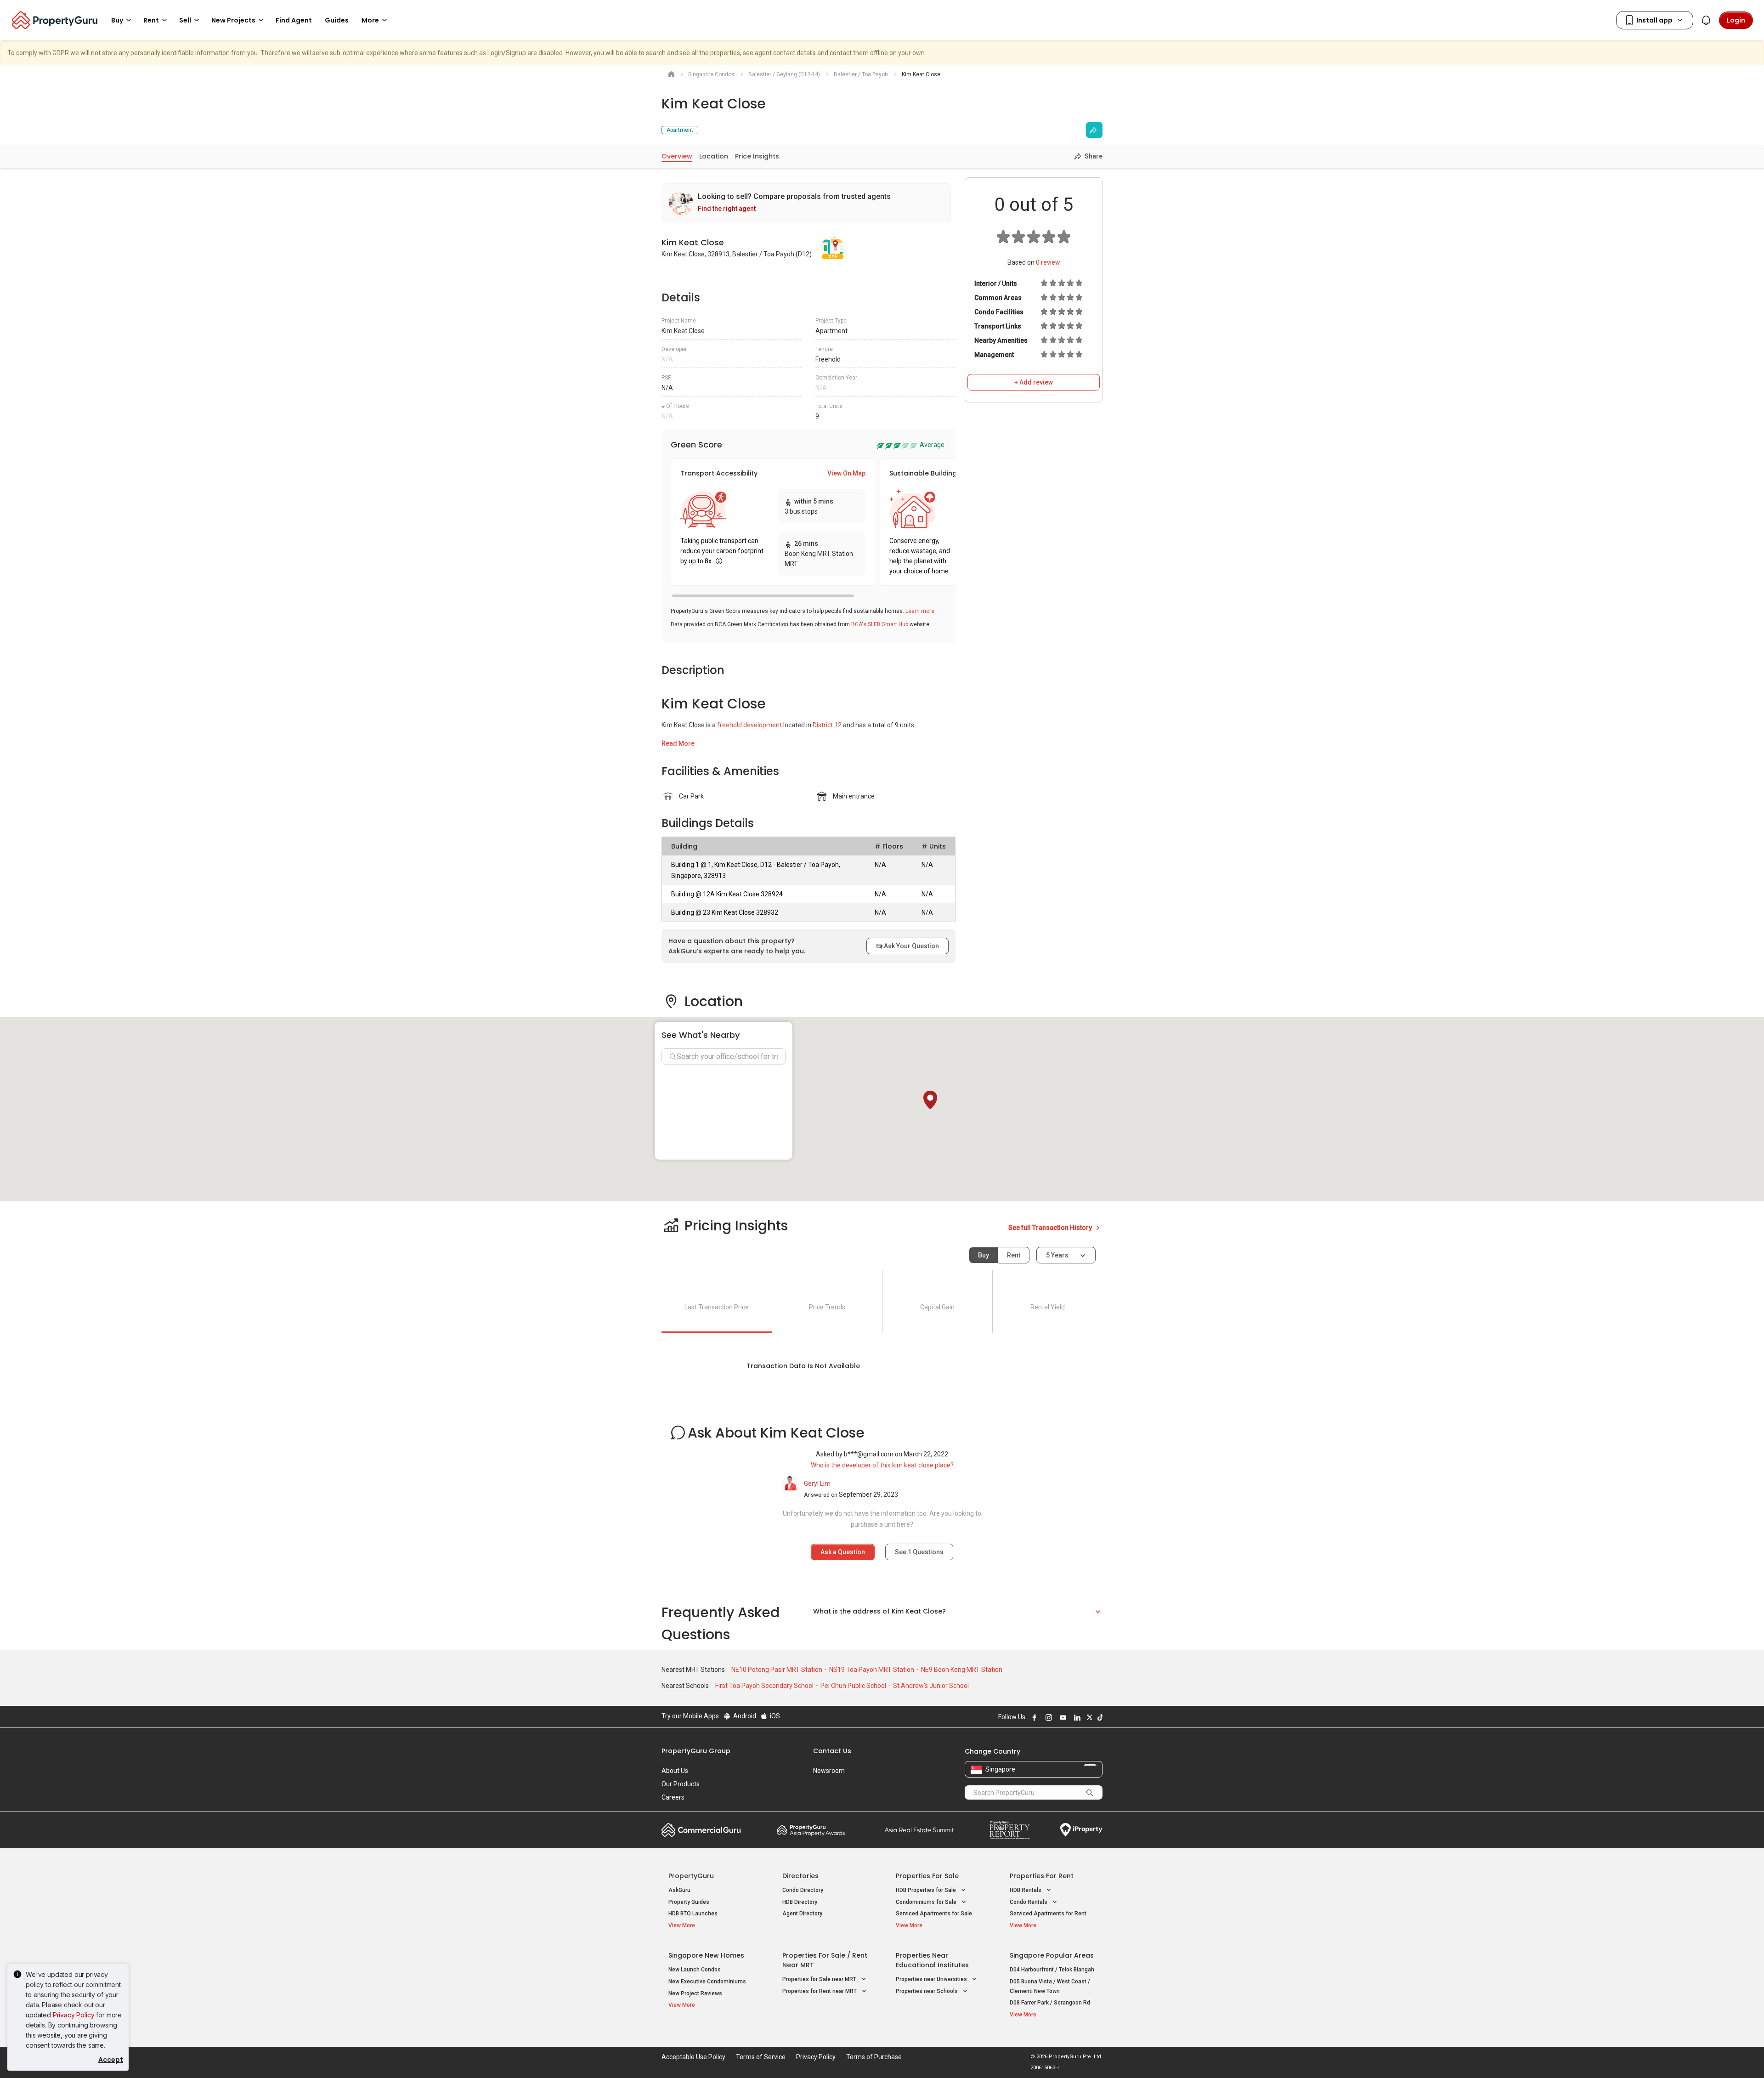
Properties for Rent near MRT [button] (820, 1991)
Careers (673, 1797)
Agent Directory (802, 1914)
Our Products (681, 1784)
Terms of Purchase (874, 2057)
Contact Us (832, 1751)
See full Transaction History (1051, 1228)
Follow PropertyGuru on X (1088, 1717)
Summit (919, 1830)
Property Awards (811, 1830)
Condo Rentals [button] (1029, 1902)
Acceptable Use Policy (693, 2057)
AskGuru (679, 1890)
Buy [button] (117, 20)
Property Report (1009, 1830)
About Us (675, 1771)
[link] (806, 203)
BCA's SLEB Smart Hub (880, 624)
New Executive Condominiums (707, 1982)
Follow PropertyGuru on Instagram (1047, 1717)
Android (744, 1716)
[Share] (1094, 130)
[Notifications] (1706, 20)
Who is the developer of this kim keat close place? (882, 1465)
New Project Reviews (695, 1993)
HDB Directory (800, 1902)
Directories (800, 1876)
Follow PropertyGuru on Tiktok (1099, 1717)
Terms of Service (761, 2057)
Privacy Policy (74, 2015)
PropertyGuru (691, 1876)
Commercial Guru (701, 1830)
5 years (1057, 1255)
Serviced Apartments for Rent (1048, 1914)
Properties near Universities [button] (932, 1979)
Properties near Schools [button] (927, 1991)
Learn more (920, 611)
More (370, 20)
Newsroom (829, 1771)
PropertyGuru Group (696, 1751)
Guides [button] (337, 20)
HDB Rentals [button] (1026, 1890)
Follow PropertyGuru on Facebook (1033, 1717)
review (1048, 262)
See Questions (919, 1552)
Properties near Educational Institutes (932, 1960)
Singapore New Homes (706, 1955)
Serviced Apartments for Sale (934, 1914)
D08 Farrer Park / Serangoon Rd (1050, 2003)
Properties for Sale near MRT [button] (820, 1979)
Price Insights (757, 156)
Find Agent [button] (294, 20)
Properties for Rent (1042, 1876)
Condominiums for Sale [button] (927, 1902)
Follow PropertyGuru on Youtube (1062, 1717)
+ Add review (1034, 382)
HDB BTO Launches (693, 1914)
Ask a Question (843, 1552)
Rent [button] (151, 20)
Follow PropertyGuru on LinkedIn (1076, 1717)
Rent (1014, 1255)
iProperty (1081, 1830)
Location (714, 156)
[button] (930, 1100)
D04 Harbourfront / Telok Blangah (1052, 1970)
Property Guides (689, 1902)
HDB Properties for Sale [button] (927, 1890)
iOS (774, 1716)
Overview (677, 156)
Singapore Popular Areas (1052, 1955)
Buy (984, 1255)
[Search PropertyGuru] (1090, 1792)
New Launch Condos (695, 1970)
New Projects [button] (233, 20)
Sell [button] (185, 20)
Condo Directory (803, 1890)
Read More (678, 743)
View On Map (846, 473)
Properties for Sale (927, 1876)
